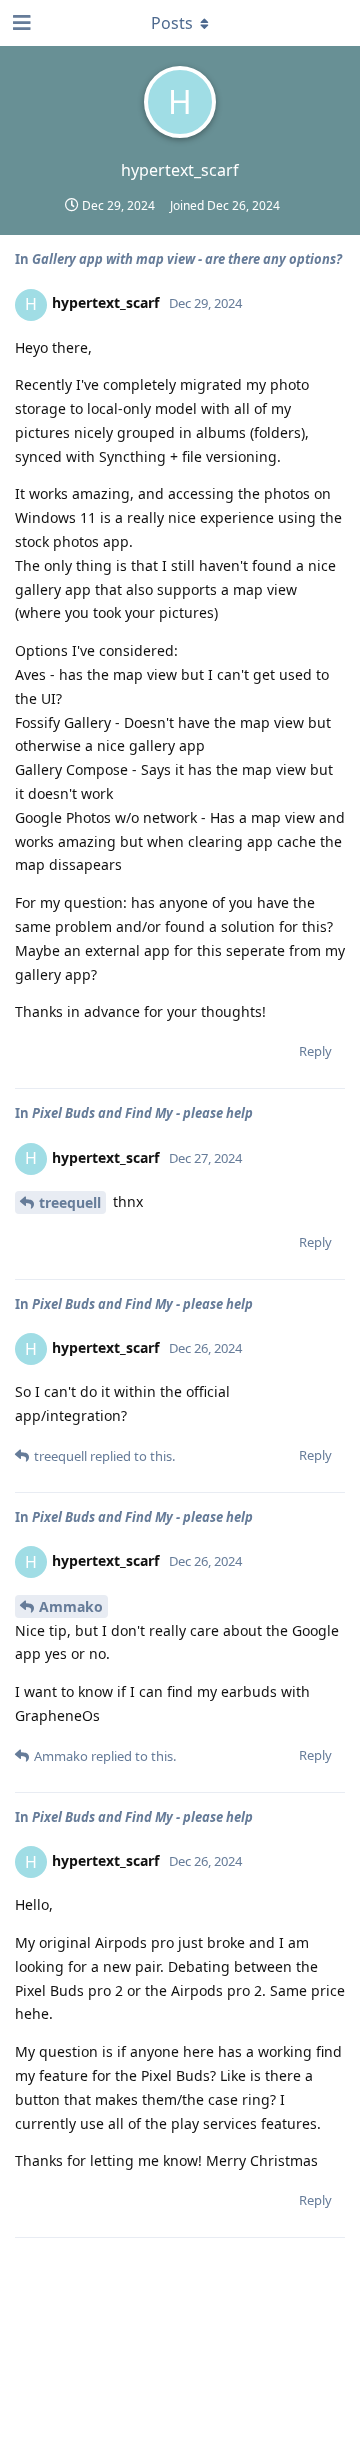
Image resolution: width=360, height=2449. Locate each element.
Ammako (71, 1606)
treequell (70, 1202)
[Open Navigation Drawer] (20, 23)
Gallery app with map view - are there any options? (187, 259)
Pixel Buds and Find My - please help (142, 1113)
